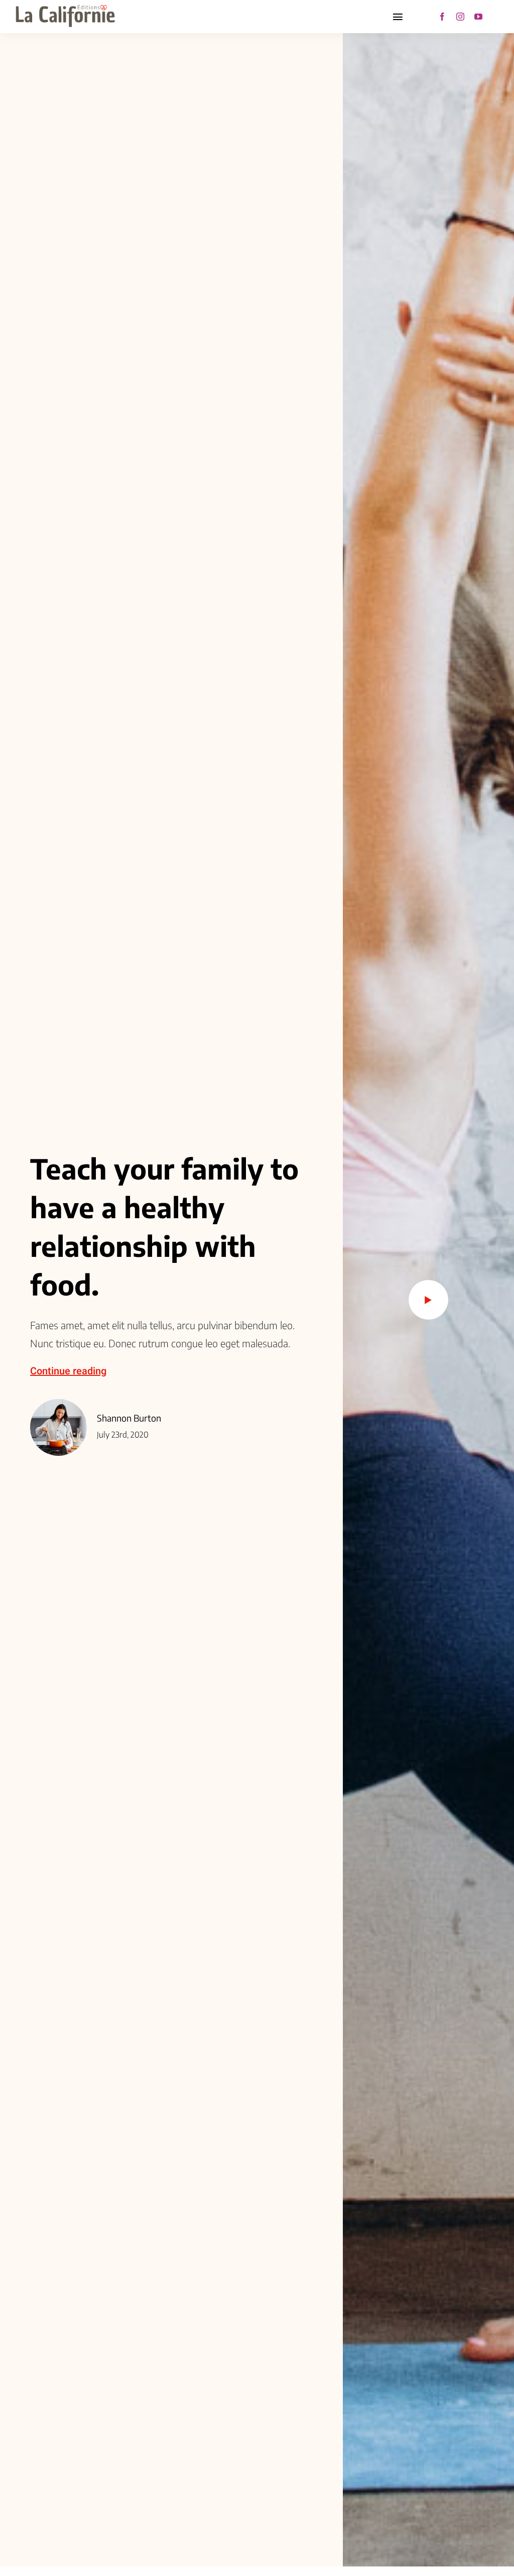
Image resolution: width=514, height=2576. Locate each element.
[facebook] (442, 17)
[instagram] (460, 17)
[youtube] (478, 17)
